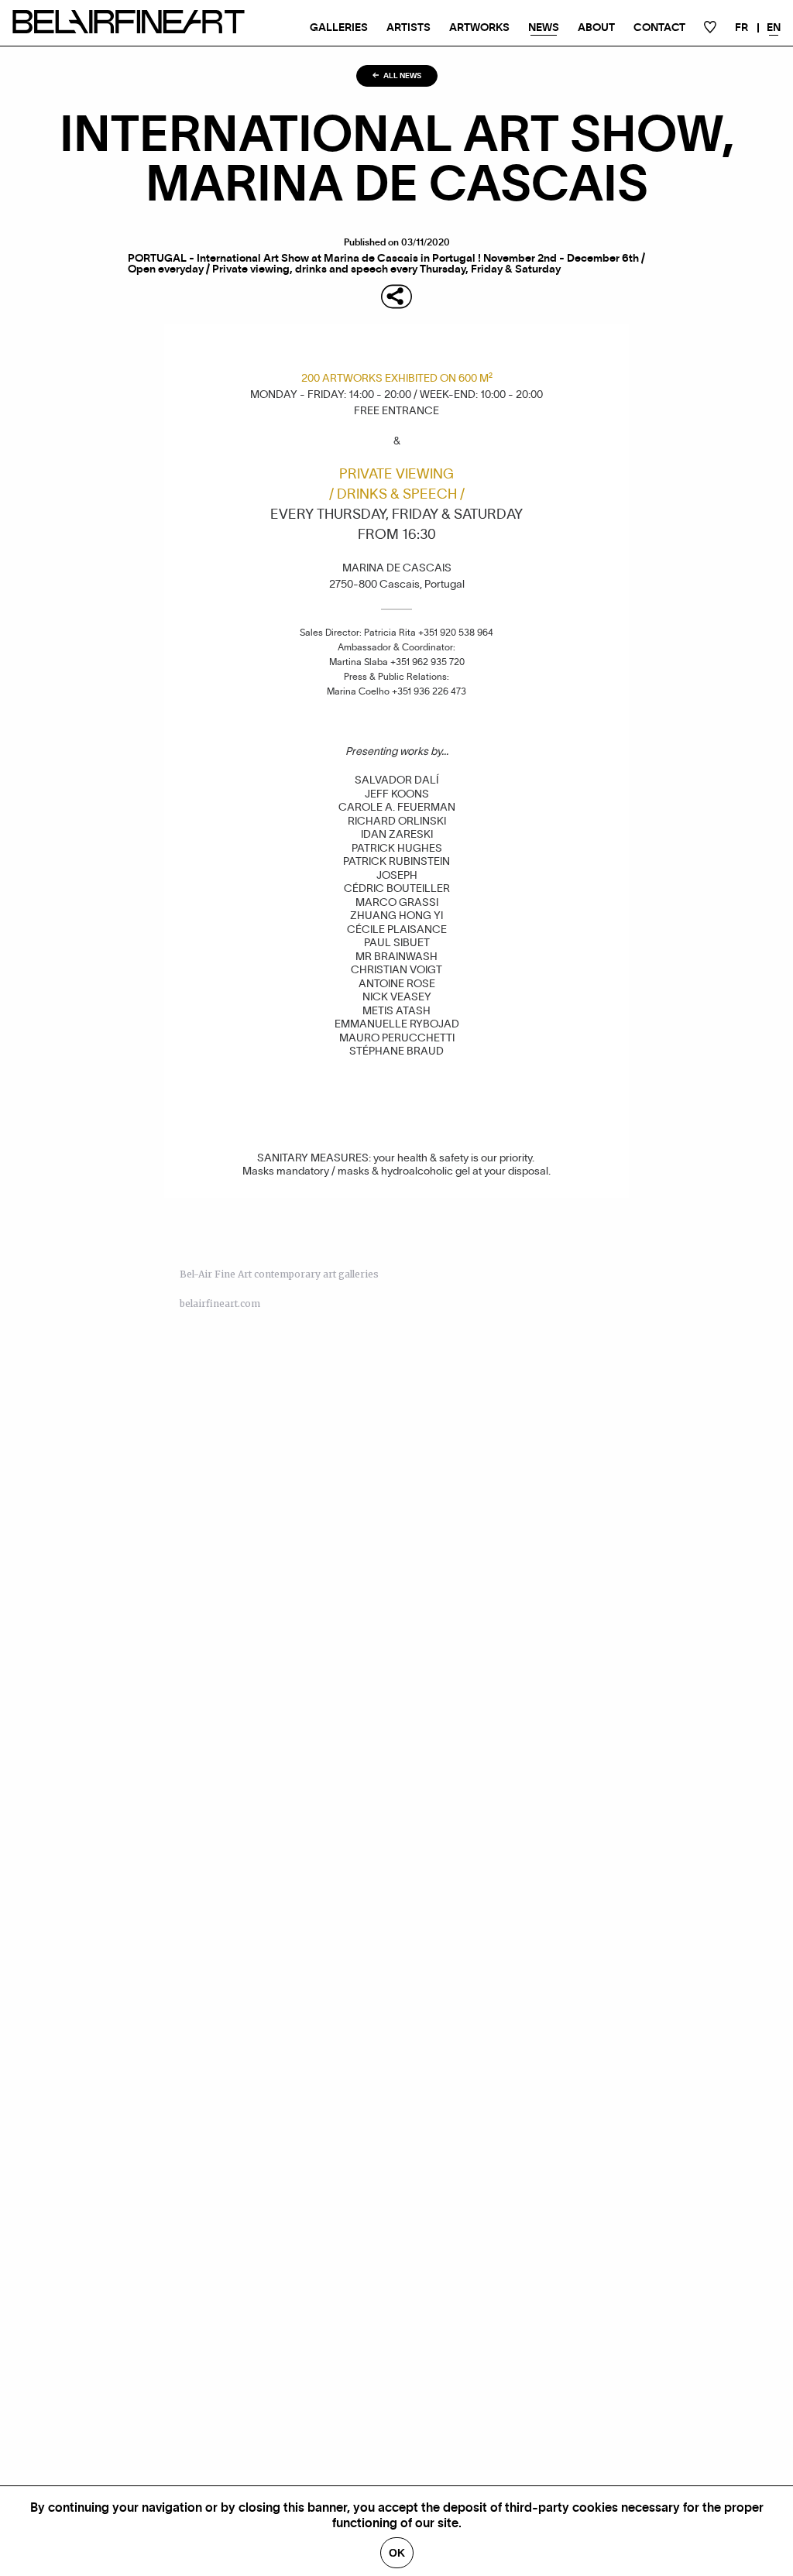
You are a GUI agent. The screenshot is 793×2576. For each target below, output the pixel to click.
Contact (659, 28)
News (544, 28)
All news (402, 76)
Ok (397, 2553)
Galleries (339, 28)
